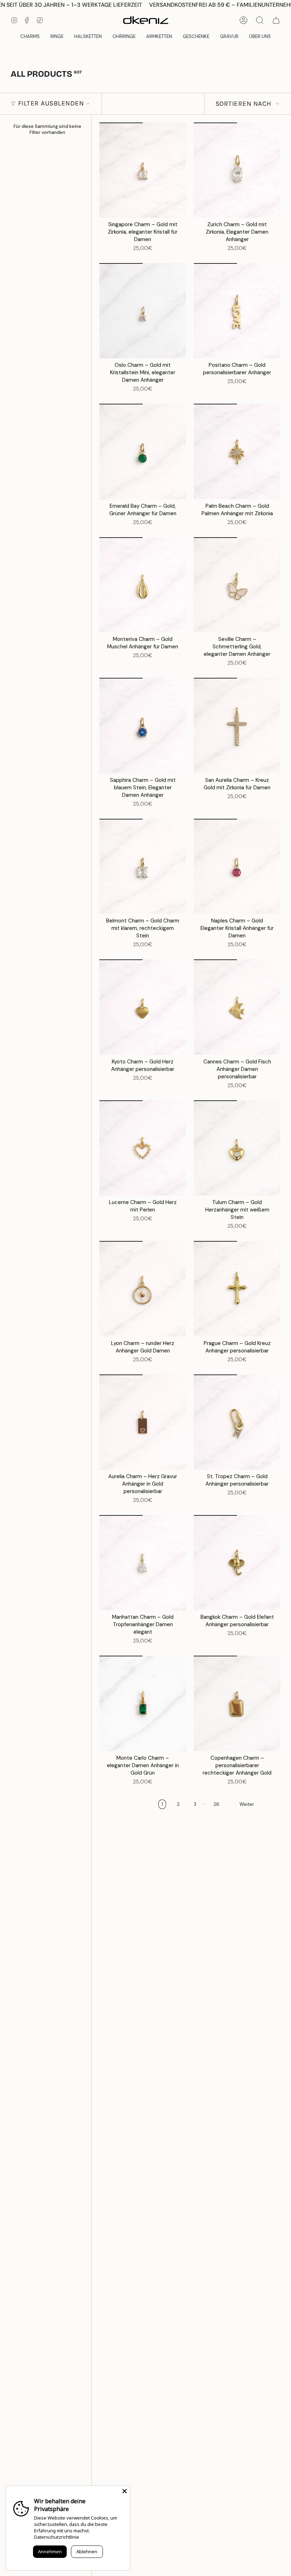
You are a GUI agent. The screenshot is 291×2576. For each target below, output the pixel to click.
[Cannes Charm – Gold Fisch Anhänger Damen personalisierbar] (237, 1007)
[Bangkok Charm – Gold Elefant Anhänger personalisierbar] (237, 1563)
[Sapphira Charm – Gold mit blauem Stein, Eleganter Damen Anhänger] (143, 725)
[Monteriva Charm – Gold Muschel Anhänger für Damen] (143, 585)
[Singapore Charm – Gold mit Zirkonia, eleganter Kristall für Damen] (143, 170)
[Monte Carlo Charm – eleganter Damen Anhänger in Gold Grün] (143, 1703)
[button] (196, 37)
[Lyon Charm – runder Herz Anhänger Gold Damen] (143, 1289)
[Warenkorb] (276, 20)
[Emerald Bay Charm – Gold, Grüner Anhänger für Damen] (143, 451)
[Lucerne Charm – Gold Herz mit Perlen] (143, 1148)
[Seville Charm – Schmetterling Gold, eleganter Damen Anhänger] (237, 585)
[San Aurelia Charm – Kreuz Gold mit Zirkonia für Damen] (237, 725)
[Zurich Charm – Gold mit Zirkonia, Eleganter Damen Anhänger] (237, 170)
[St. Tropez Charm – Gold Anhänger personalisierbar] (237, 1422)
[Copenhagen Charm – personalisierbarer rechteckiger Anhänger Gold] (237, 1703)
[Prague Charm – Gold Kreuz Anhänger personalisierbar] (237, 1289)
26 (216, 1804)
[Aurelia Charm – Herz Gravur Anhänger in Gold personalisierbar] (143, 1422)
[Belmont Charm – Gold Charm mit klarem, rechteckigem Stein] (143, 866)
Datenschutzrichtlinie (57, 2537)
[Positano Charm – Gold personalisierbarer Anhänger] (237, 311)
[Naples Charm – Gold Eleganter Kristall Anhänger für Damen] (237, 866)
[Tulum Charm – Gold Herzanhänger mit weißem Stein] (237, 1148)
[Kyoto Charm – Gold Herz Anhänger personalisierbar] (143, 1007)
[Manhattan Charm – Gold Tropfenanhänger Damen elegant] (143, 1563)
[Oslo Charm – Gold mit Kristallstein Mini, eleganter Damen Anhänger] (143, 311)
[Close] (125, 2491)
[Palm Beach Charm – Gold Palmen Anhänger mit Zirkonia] (237, 451)
